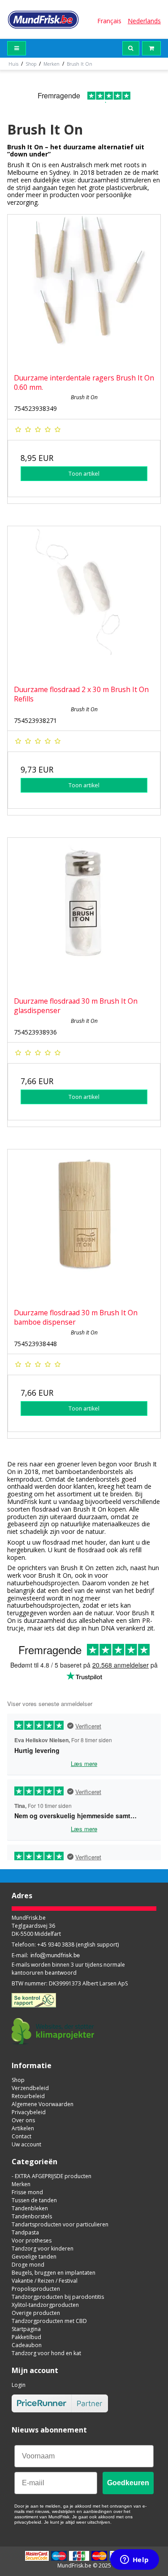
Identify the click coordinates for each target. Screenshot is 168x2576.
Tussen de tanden (34, 2200)
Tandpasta (25, 2232)
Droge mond (28, 2265)
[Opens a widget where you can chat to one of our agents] (134, 2560)
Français (109, 21)
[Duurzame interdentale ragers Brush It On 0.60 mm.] (84, 291)
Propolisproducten (36, 2289)
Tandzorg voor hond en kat (46, 2353)
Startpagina (26, 2329)
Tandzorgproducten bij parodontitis (58, 2297)
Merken (21, 2184)
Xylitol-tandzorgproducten (45, 2305)
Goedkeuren (128, 2483)
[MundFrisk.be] (43, 19)
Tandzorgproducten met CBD (49, 2321)
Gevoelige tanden (34, 2257)
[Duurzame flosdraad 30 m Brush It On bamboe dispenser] (84, 1226)
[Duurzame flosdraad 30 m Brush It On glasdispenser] (84, 914)
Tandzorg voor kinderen (43, 2249)
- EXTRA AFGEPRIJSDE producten (52, 2176)
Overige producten (36, 2313)
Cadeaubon (27, 2345)
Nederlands (144, 21)
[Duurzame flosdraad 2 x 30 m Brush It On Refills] (84, 602)
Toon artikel (84, 474)
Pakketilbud (26, 2337)
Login (19, 2385)
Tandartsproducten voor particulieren (60, 2224)
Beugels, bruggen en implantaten (54, 2273)
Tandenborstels (32, 2216)
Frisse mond (27, 2192)
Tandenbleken (30, 2208)
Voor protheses (32, 2240)
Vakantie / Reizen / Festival (45, 2281)
